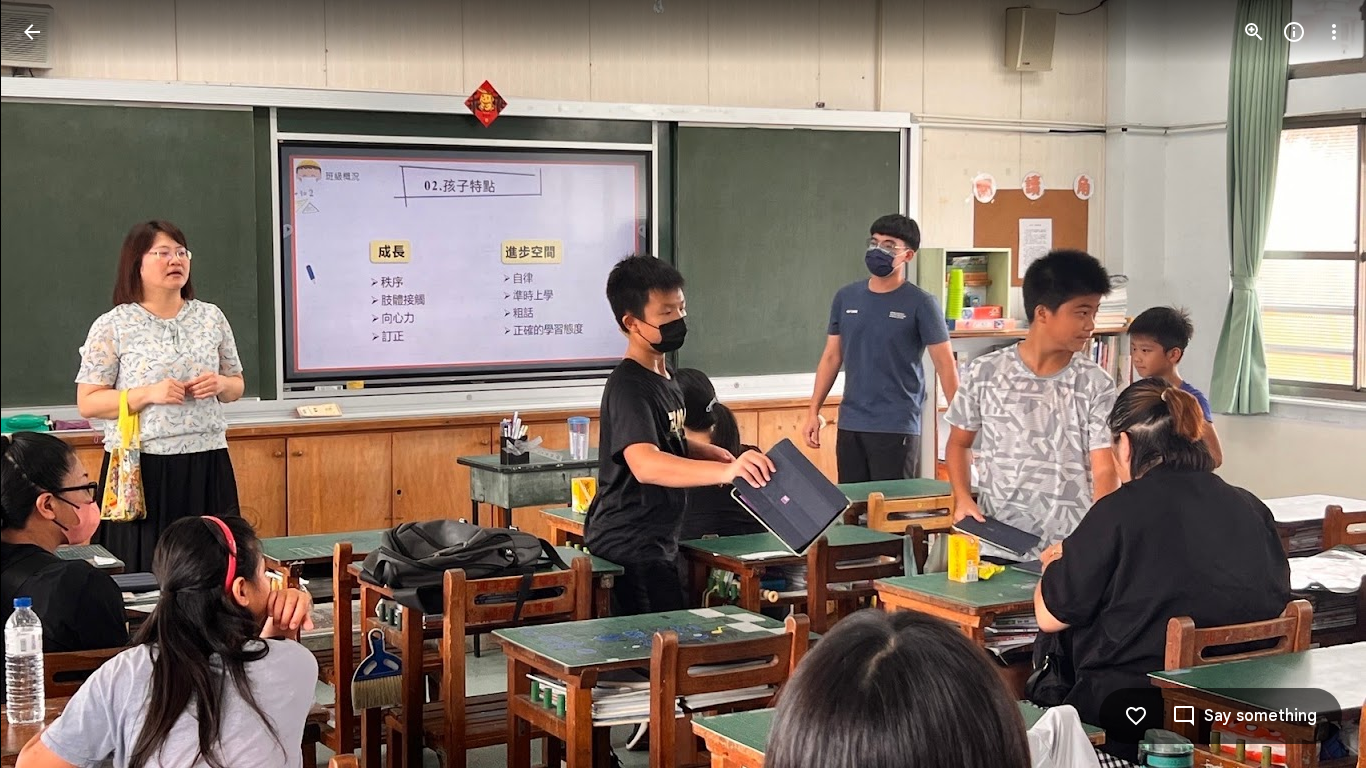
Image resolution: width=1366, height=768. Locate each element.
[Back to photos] (32, 32)
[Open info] (1294, 32)
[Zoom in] (1254, 32)
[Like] (1136, 716)
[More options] (1334, 32)
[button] (56, 384)
